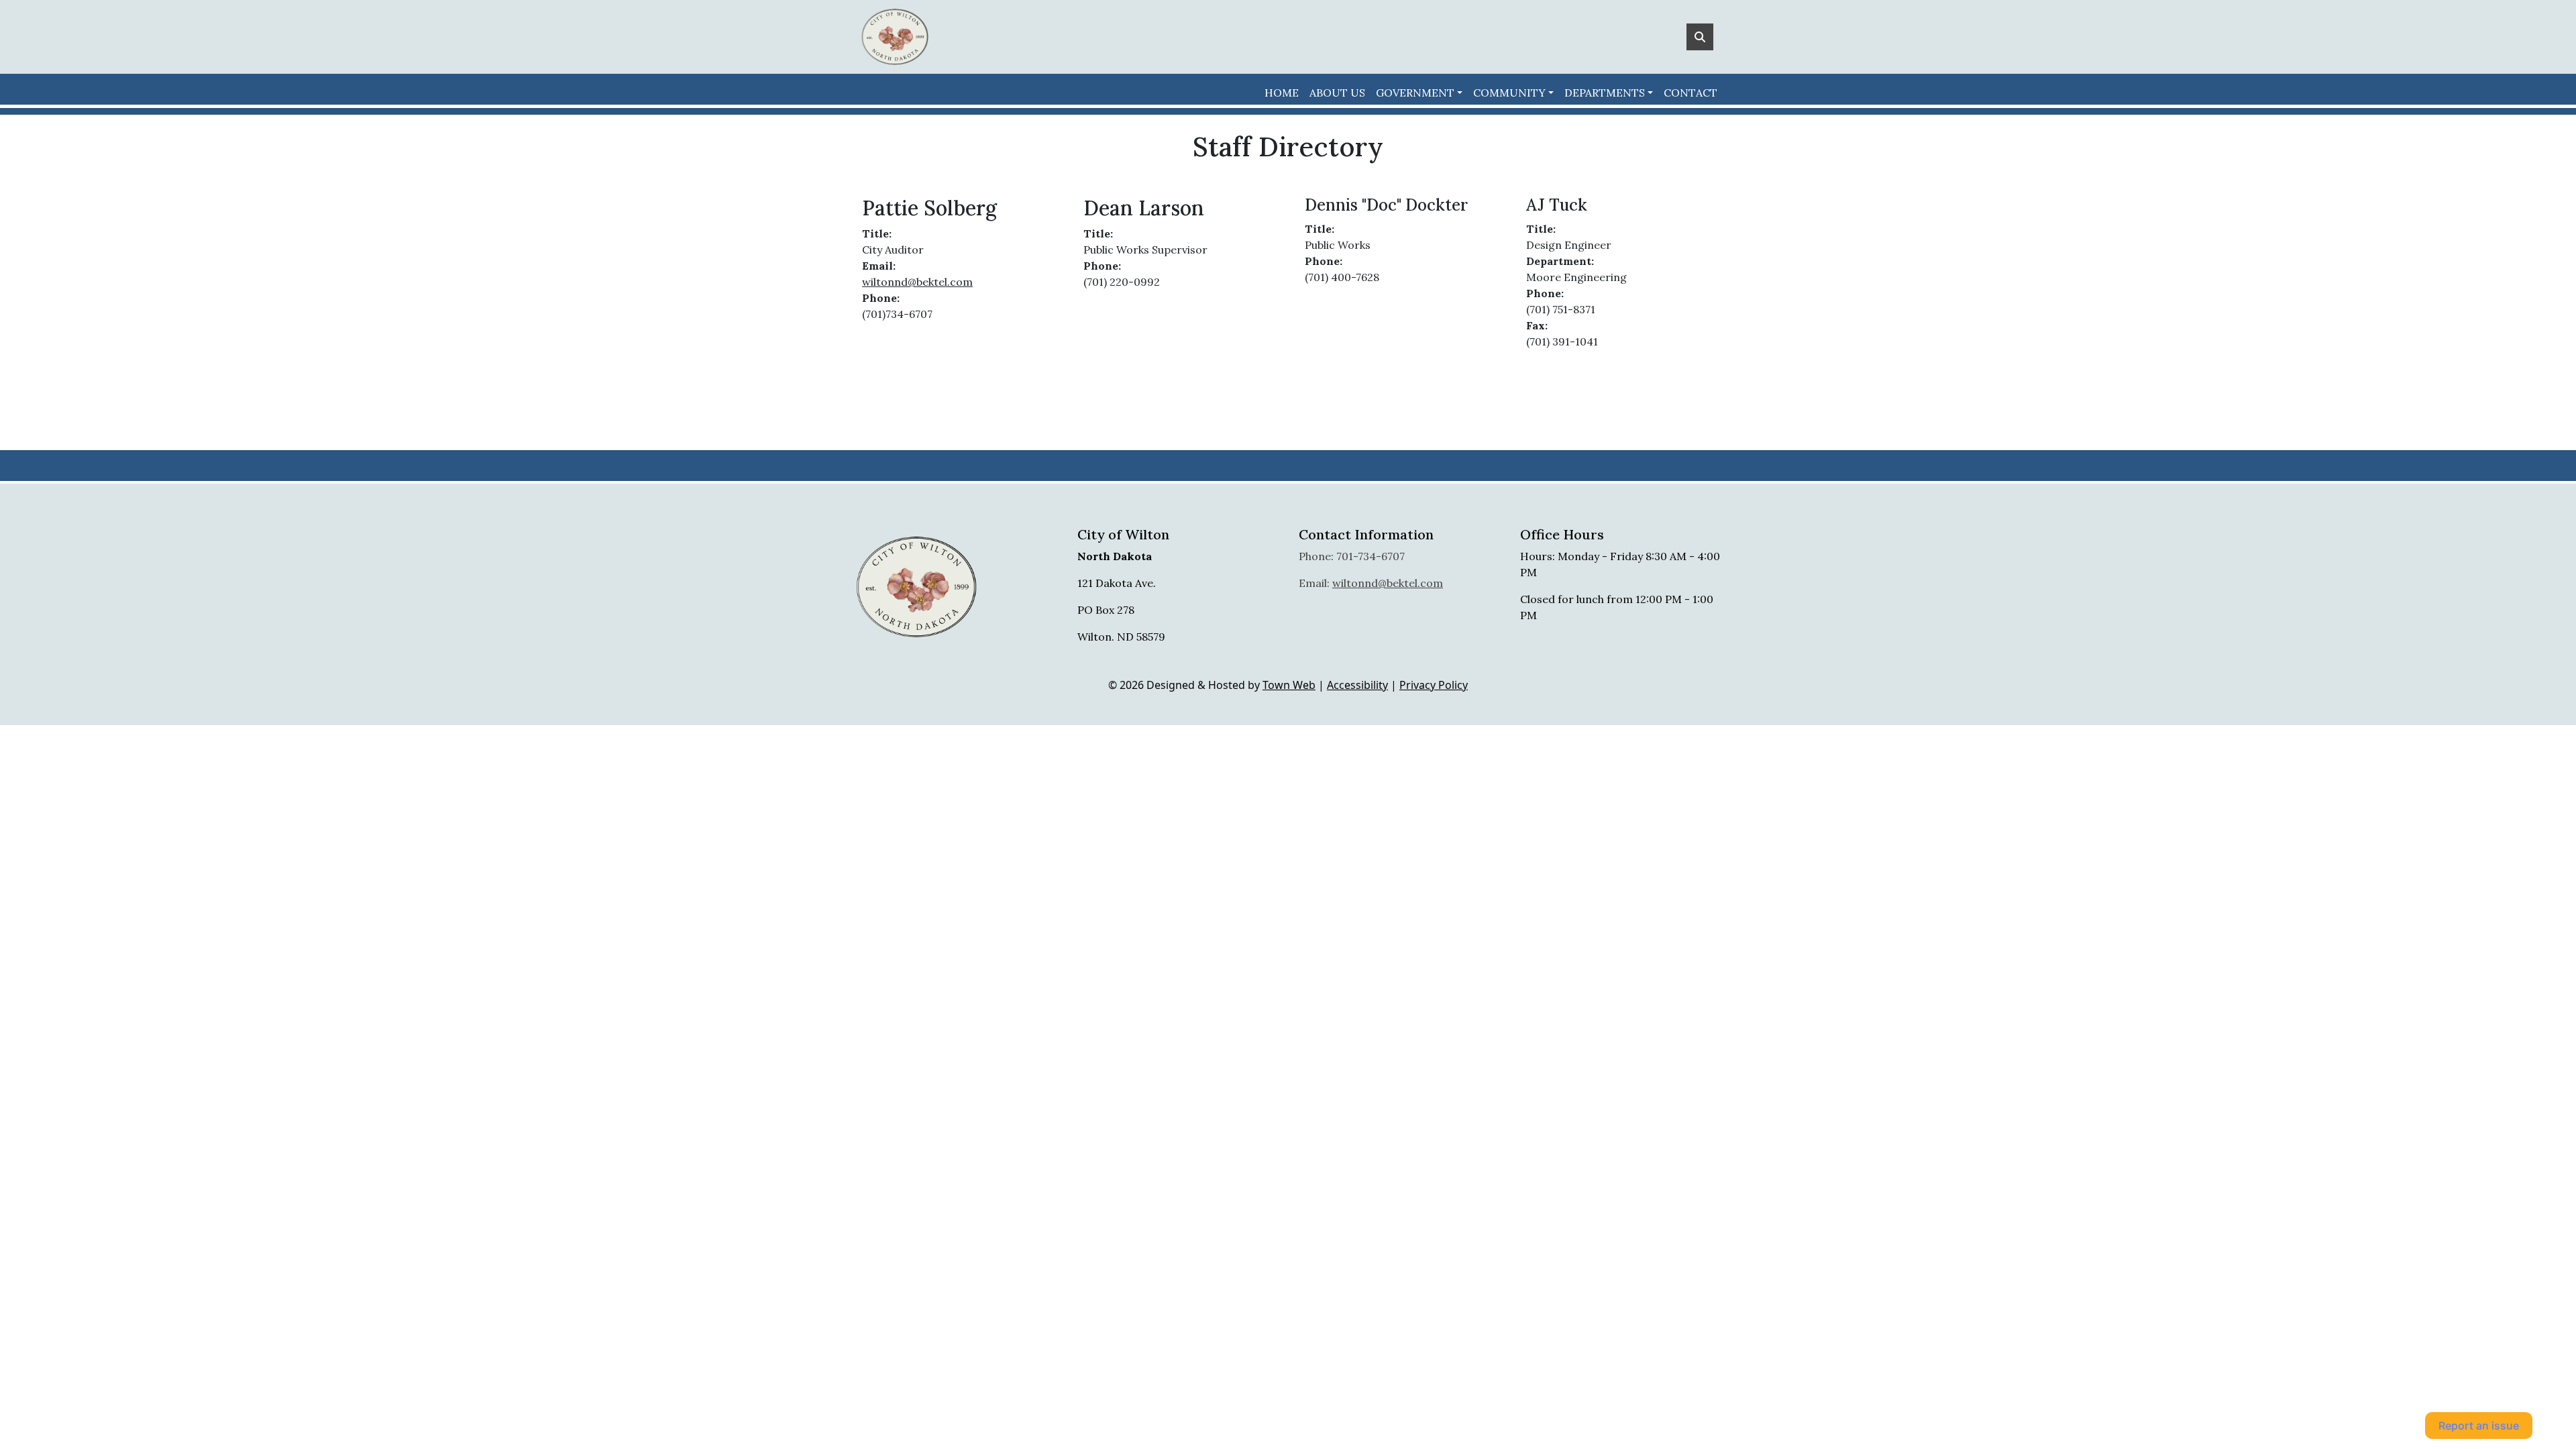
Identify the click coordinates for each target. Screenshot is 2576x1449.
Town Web (1289, 685)
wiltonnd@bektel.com (917, 282)
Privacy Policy (1434, 685)
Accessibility (1357, 685)
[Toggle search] (1700, 37)
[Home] (895, 37)
